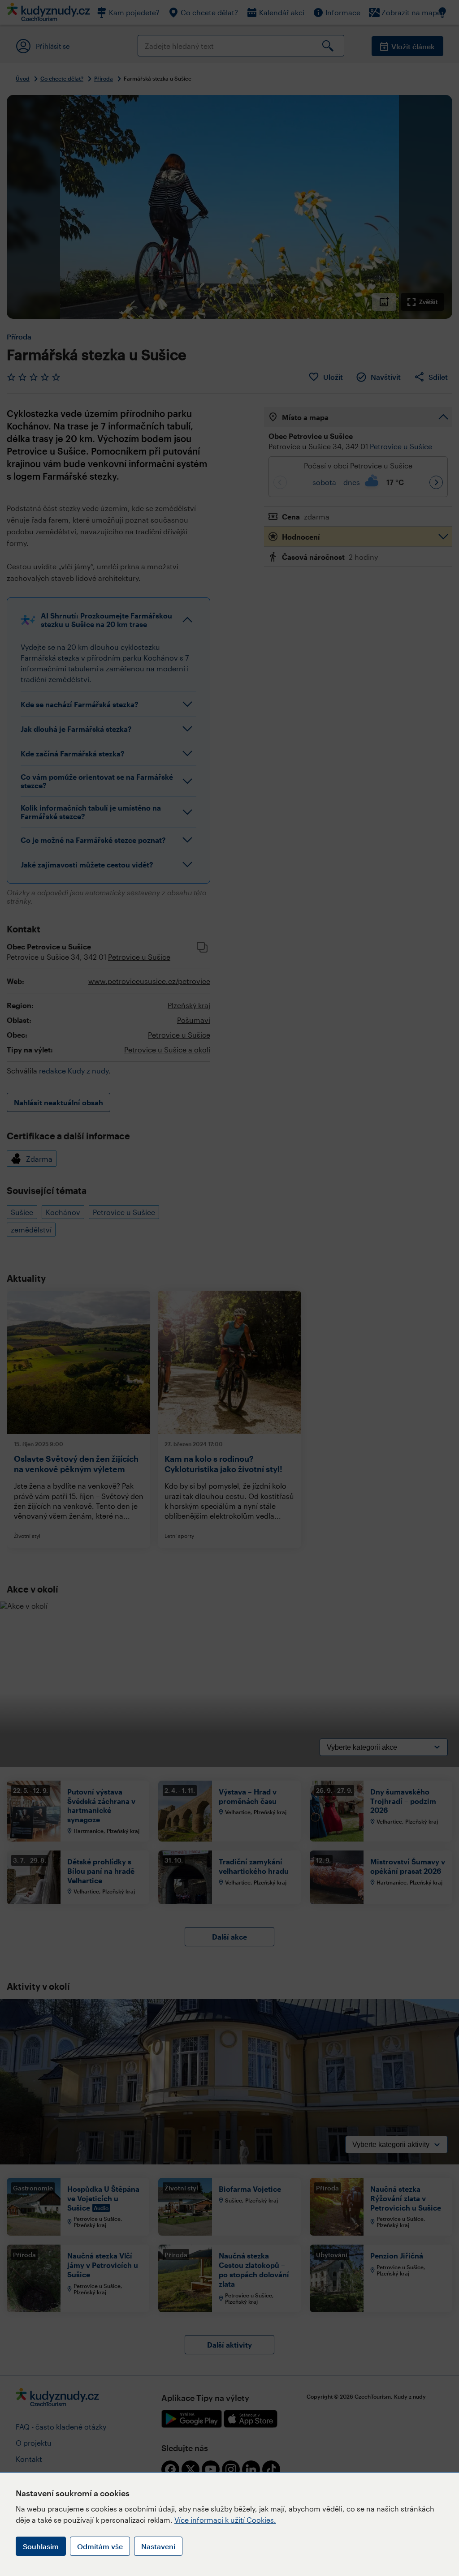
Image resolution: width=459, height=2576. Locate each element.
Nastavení (158, 2546)
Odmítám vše (100, 2546)
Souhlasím (41, 2546)
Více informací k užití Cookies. (225, 2520)
